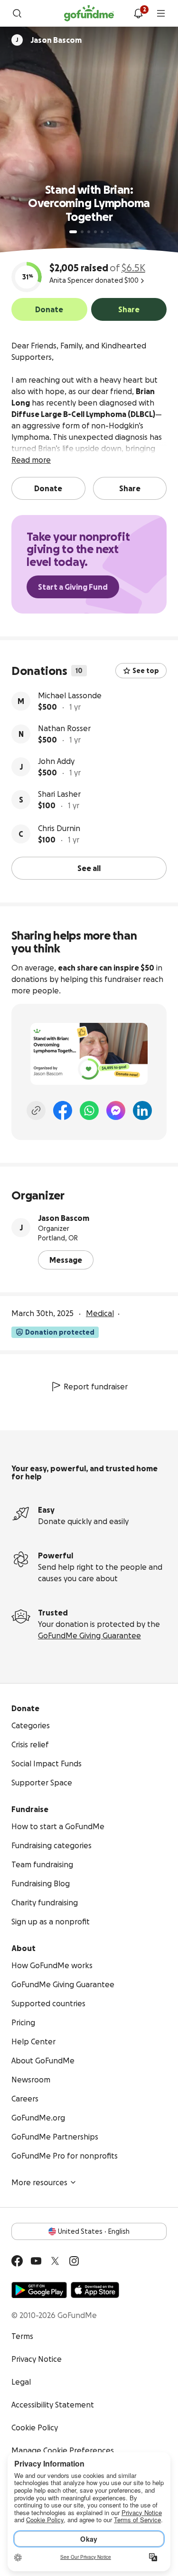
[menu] (161, 13)
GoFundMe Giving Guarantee (89, 1635)
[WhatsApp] (89, 1110)
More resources (39, 2182)
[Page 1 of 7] (73, 232)
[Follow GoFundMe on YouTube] (36, 2261)
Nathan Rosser (64, 728)
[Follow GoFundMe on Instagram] (74, 2261)
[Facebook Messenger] (116, 1110)
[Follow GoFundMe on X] (55, 2261)
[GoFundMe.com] (89, 13)
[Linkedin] (142, 1110)
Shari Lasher (59, 794)
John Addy (56, 761)
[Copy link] (36, 1110)
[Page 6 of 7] (108, 232)
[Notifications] (138, 13)
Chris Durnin (59, 828)
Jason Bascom (64, 1218)
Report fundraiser (96, 1387)
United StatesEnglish (94, 2231)
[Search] (17, 13)
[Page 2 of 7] (82, 232)
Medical (100, 1313)
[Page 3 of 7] (89, 232)
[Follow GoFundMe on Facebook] (17, 2261)
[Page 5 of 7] (102, 232)
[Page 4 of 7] (95, 232)
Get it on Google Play (39, 2290)
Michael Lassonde (70, 695)
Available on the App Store (95, 2290)
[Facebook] (63, 1110)
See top (146, 671)
